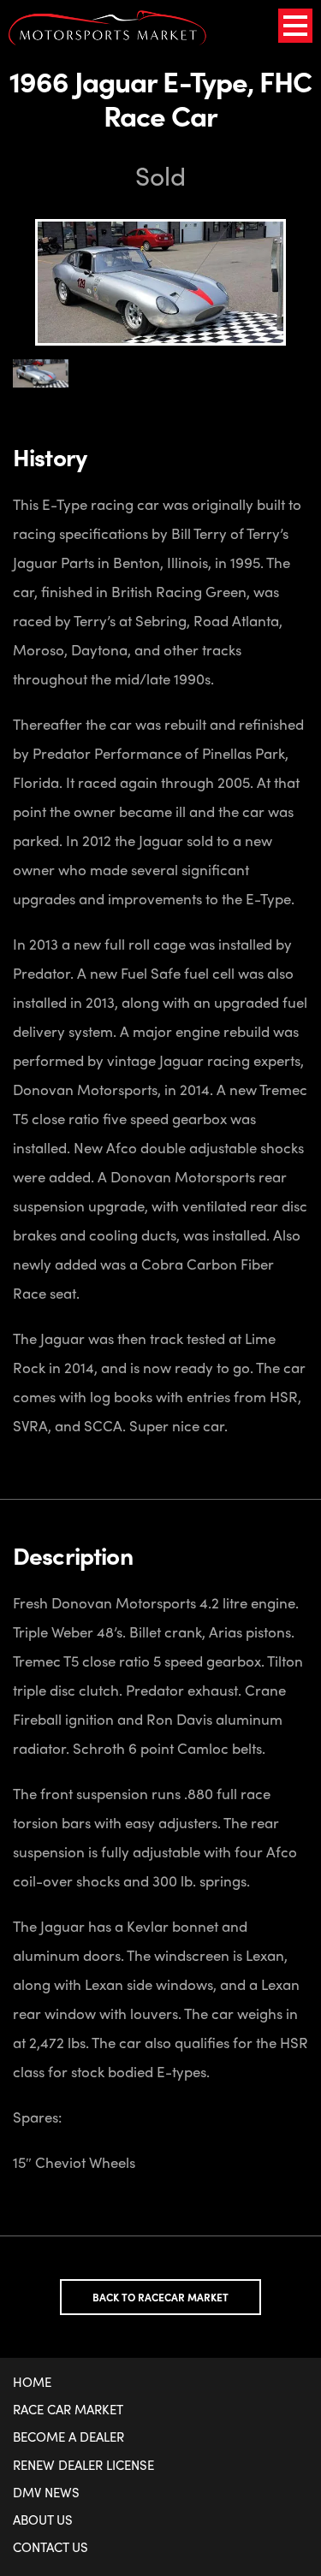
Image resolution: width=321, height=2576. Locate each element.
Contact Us (51, 2547)
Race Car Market (68, 2409)
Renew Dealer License (83, 2465)
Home (32, 2382)
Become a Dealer (68, 2437)
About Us (43, 2520)
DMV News (46, 2492)
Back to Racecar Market (160, 2297)
